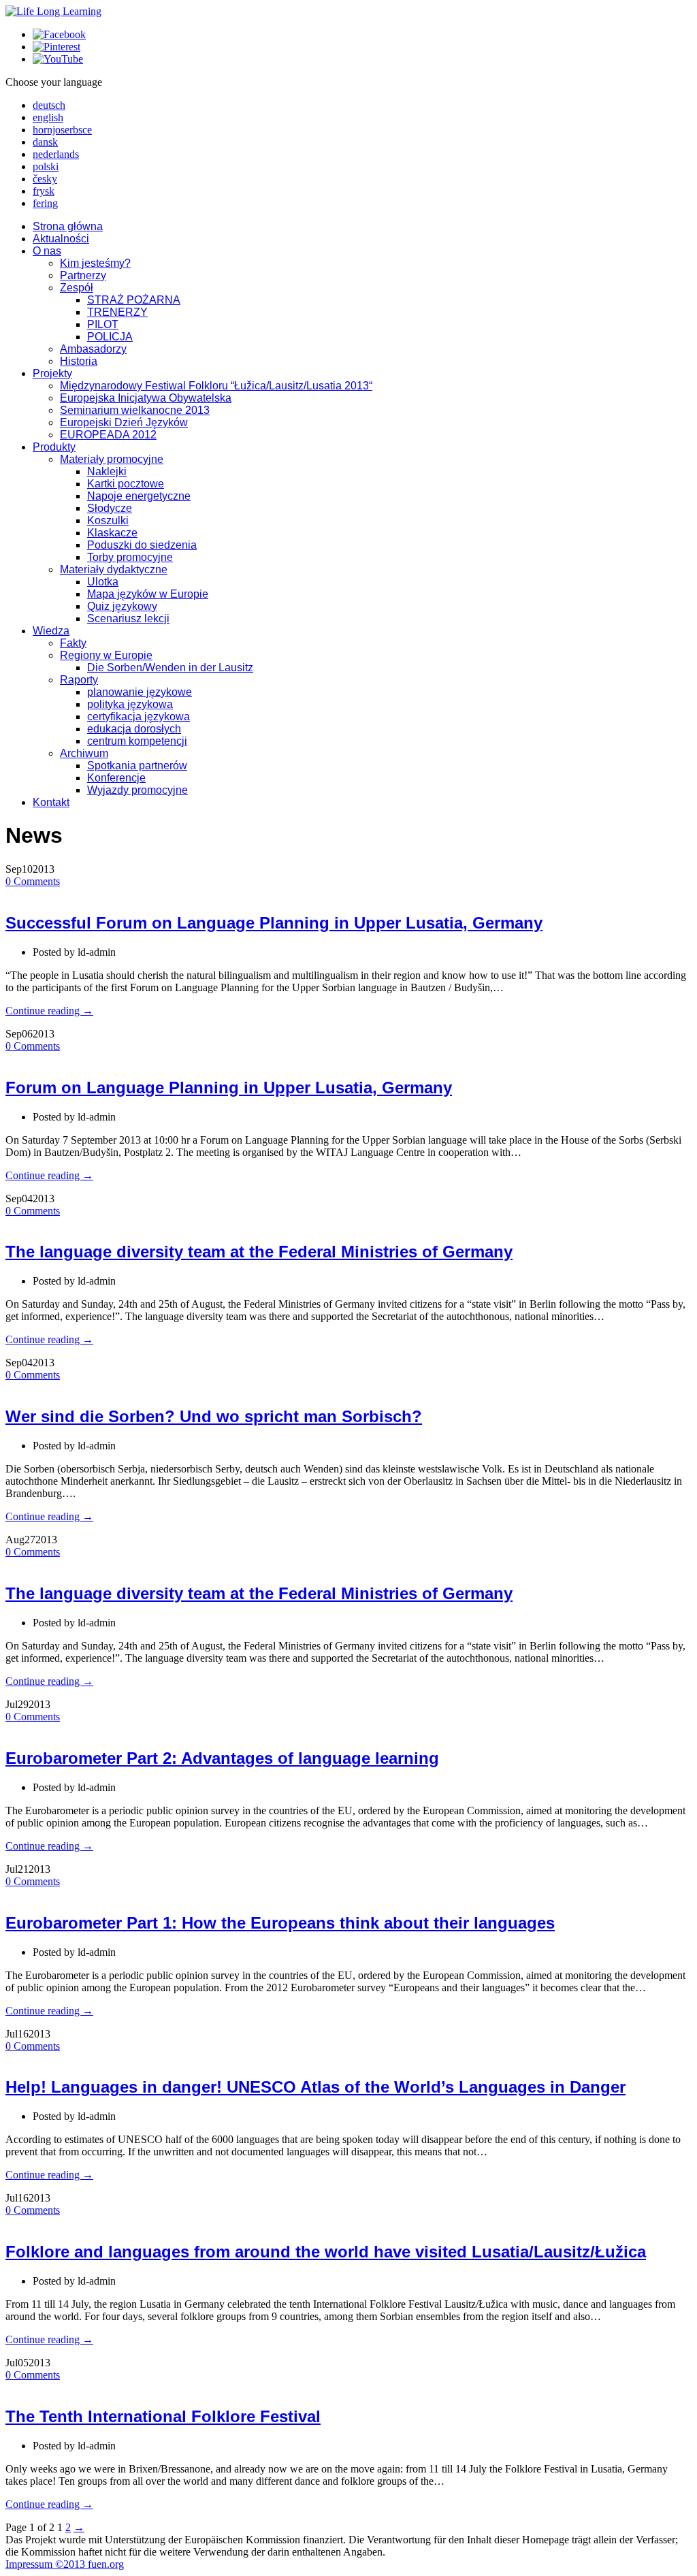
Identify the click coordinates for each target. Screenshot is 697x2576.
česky (45, 179)
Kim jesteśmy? (95, 263)
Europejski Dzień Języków (124, 422)
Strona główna (68, 226)
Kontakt (51, 802)
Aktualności (61, 239)
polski (46, 166)
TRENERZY (117, 312)
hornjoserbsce (62, 130)
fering (45, 203)
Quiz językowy (122, 606)
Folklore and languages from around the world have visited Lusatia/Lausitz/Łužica (326, 2252)
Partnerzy (83, 275)
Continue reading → (49, 1011)
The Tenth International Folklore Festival (163, 2416)
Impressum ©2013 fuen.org (65, 2564)
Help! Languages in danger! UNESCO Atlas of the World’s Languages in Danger (315, 2087)
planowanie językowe (140, 692)
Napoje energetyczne (139, 496)
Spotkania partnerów (137, 766)
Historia (79, 361)
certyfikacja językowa (139, 717)
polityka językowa (130, 704)
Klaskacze (112, 533)
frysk (44, 191)
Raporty (79, 680)
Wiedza (51, 631)
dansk (45, 142)
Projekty (52, 373)
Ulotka (103, 582)
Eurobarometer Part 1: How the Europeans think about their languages (280, 1923)
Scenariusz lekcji (128, 618)
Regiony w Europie (106, 655)
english (48, 117)
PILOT (103, 324)
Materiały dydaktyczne (114, 569)
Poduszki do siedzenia (142, 545)
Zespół (77, 288)
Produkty (54, 447)
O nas (47, 251)
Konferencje (116, 778)
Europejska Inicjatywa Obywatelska (146, 398)
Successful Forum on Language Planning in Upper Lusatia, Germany (274, 923)
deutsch (49, 105)
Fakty (73, 643)
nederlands (56, 154)
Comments (33, 881)
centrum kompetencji (137, 741)
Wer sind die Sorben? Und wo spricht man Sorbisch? (214, 1416)
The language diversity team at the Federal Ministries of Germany (259, 1252)
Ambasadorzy (93, 349)
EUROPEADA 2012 (108, 435)
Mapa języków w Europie (148, 594)
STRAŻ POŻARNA (134, 300)
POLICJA (110, 337)
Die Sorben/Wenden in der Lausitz (170, 667)
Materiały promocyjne (112, 459)
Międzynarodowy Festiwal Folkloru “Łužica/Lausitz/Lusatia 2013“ (216, 386)
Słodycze (110, 508)
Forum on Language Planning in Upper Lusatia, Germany (229, 1088)
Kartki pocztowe (126, 484)
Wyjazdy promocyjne (137, 790)
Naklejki (107, 471)
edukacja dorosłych (134, 729)
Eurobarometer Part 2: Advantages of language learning (222, 1758)
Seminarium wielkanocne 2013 (135, 410)
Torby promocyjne (130, 557)
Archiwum (84, 753)
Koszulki (108, 520)
